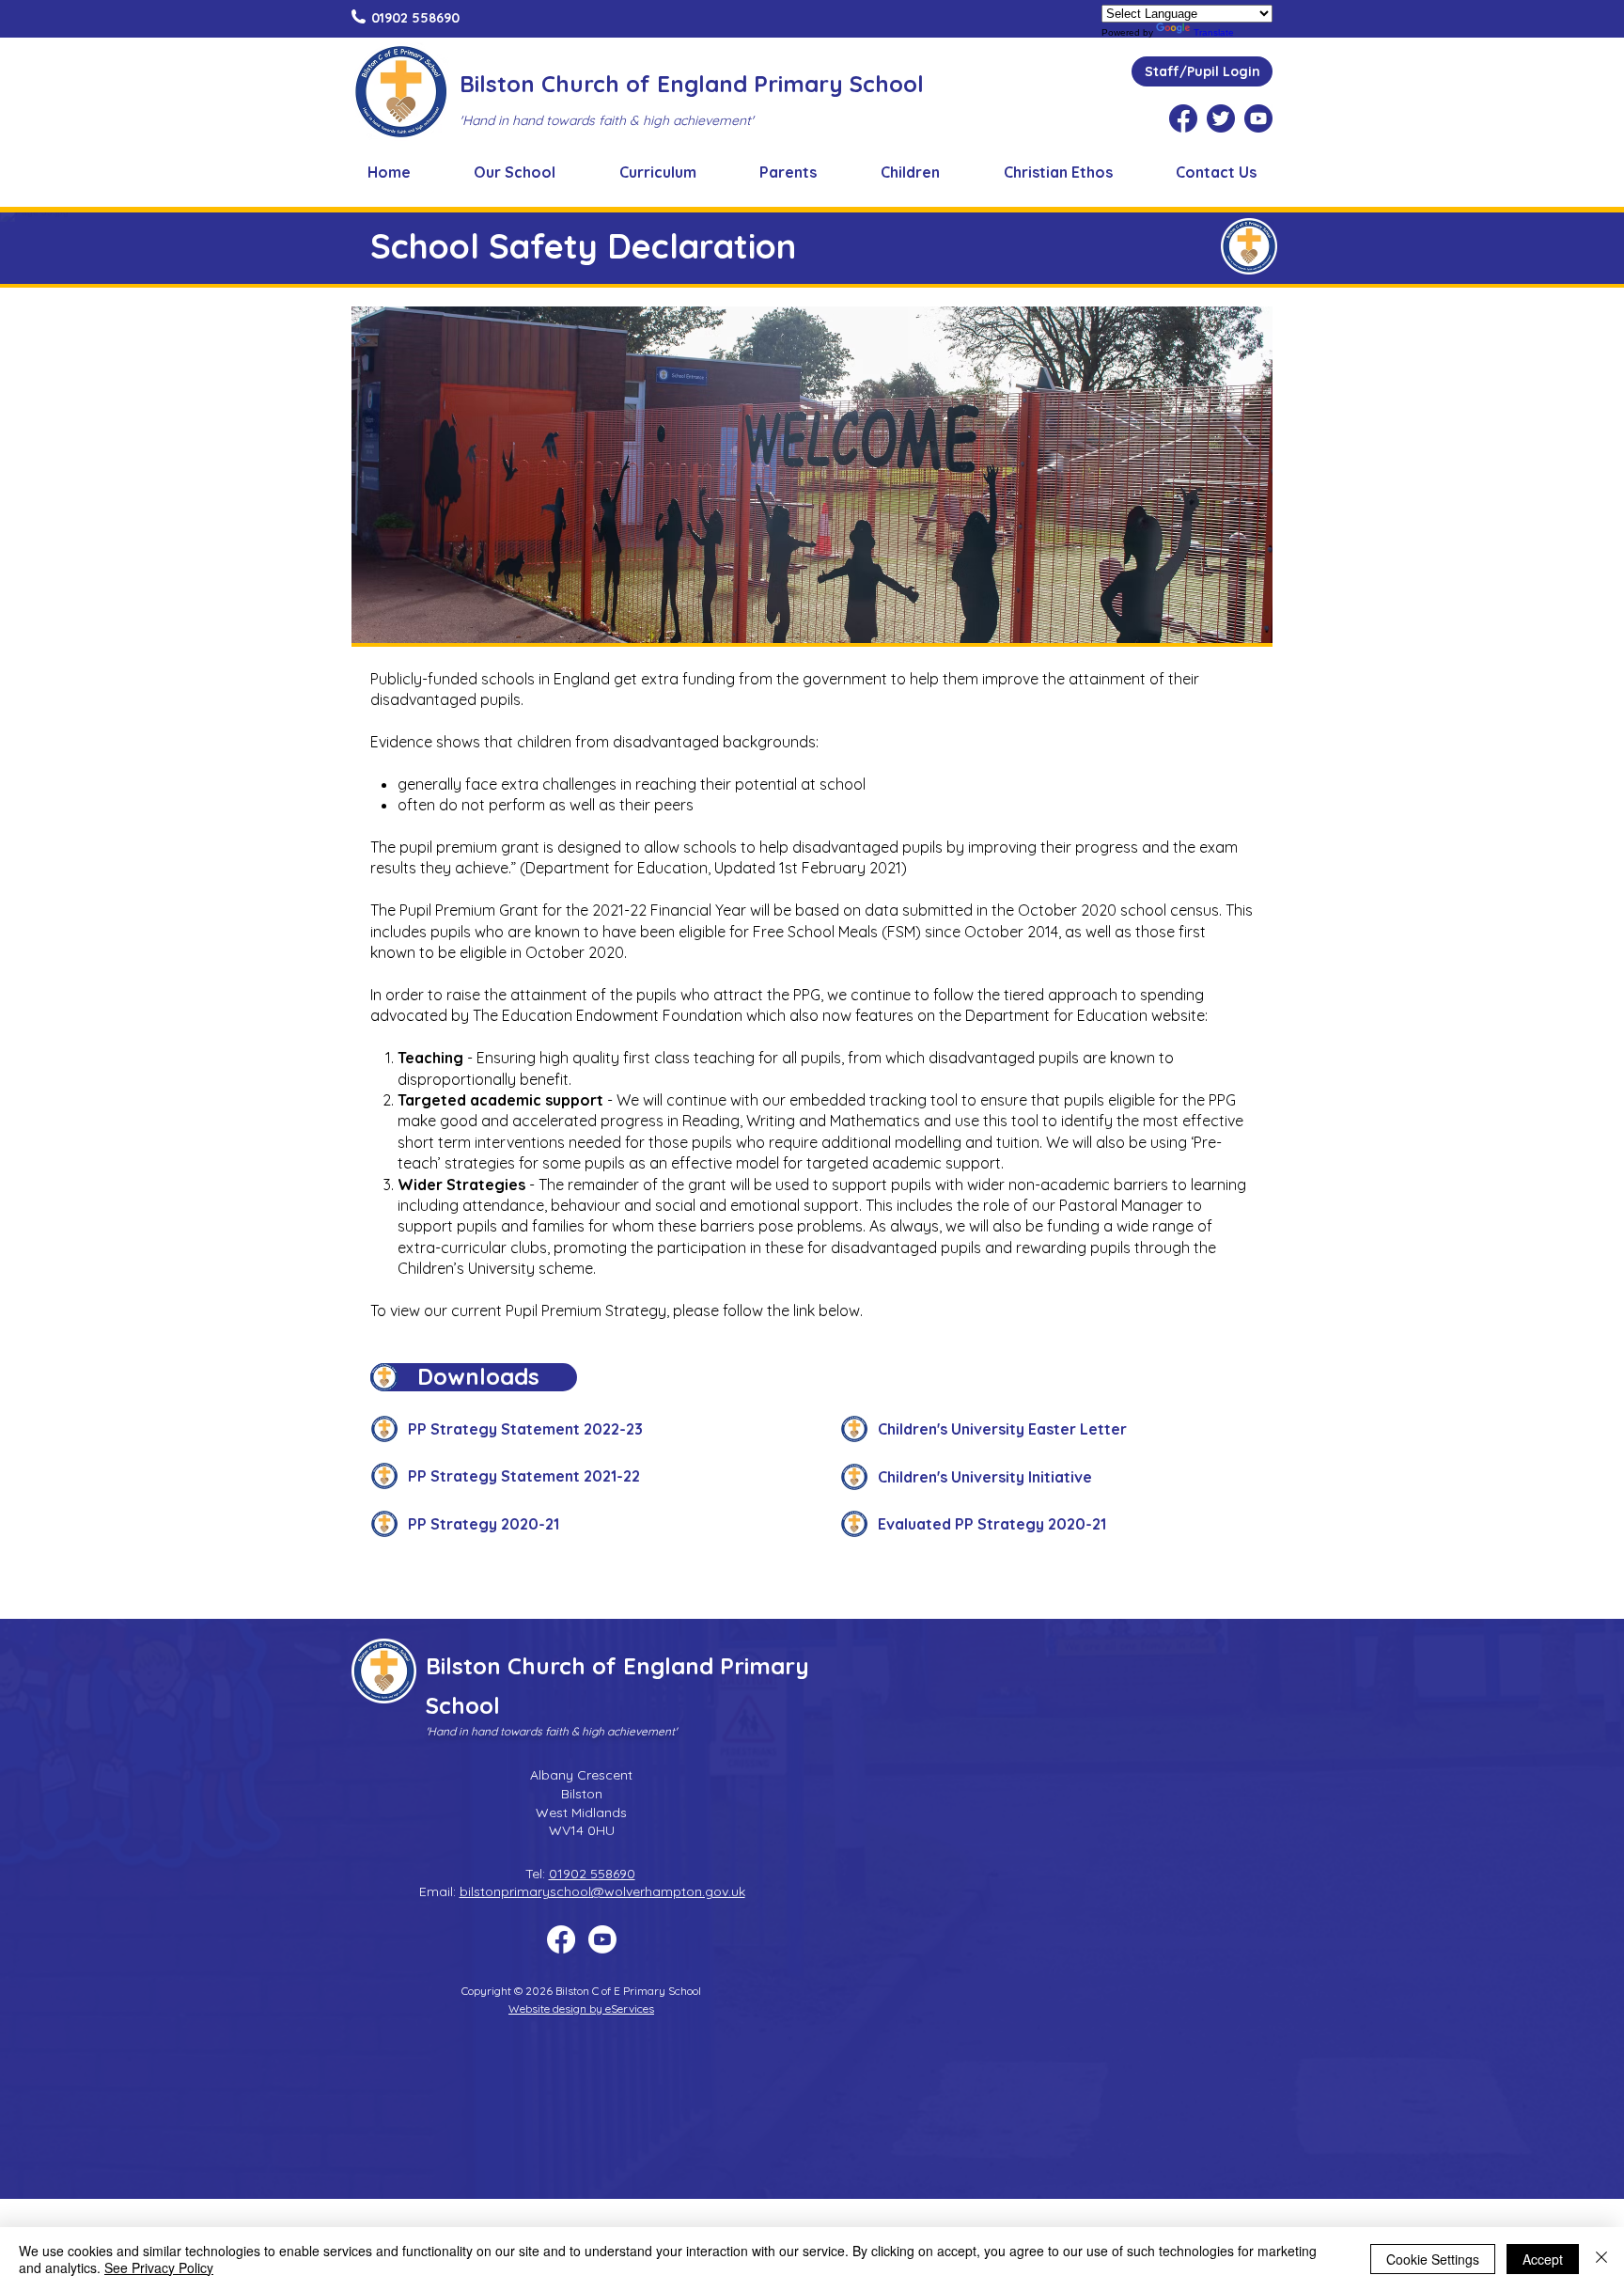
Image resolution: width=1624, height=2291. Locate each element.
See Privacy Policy (159, 2267)
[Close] (1601, 2259)
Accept (1543, 2259)
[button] (515, 172)
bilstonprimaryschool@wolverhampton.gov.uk (602, 1891)
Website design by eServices (581, 2009)
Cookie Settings (1433, 2259)
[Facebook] (561, 1939)
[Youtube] (602, 1939)
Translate (1214, 32)
